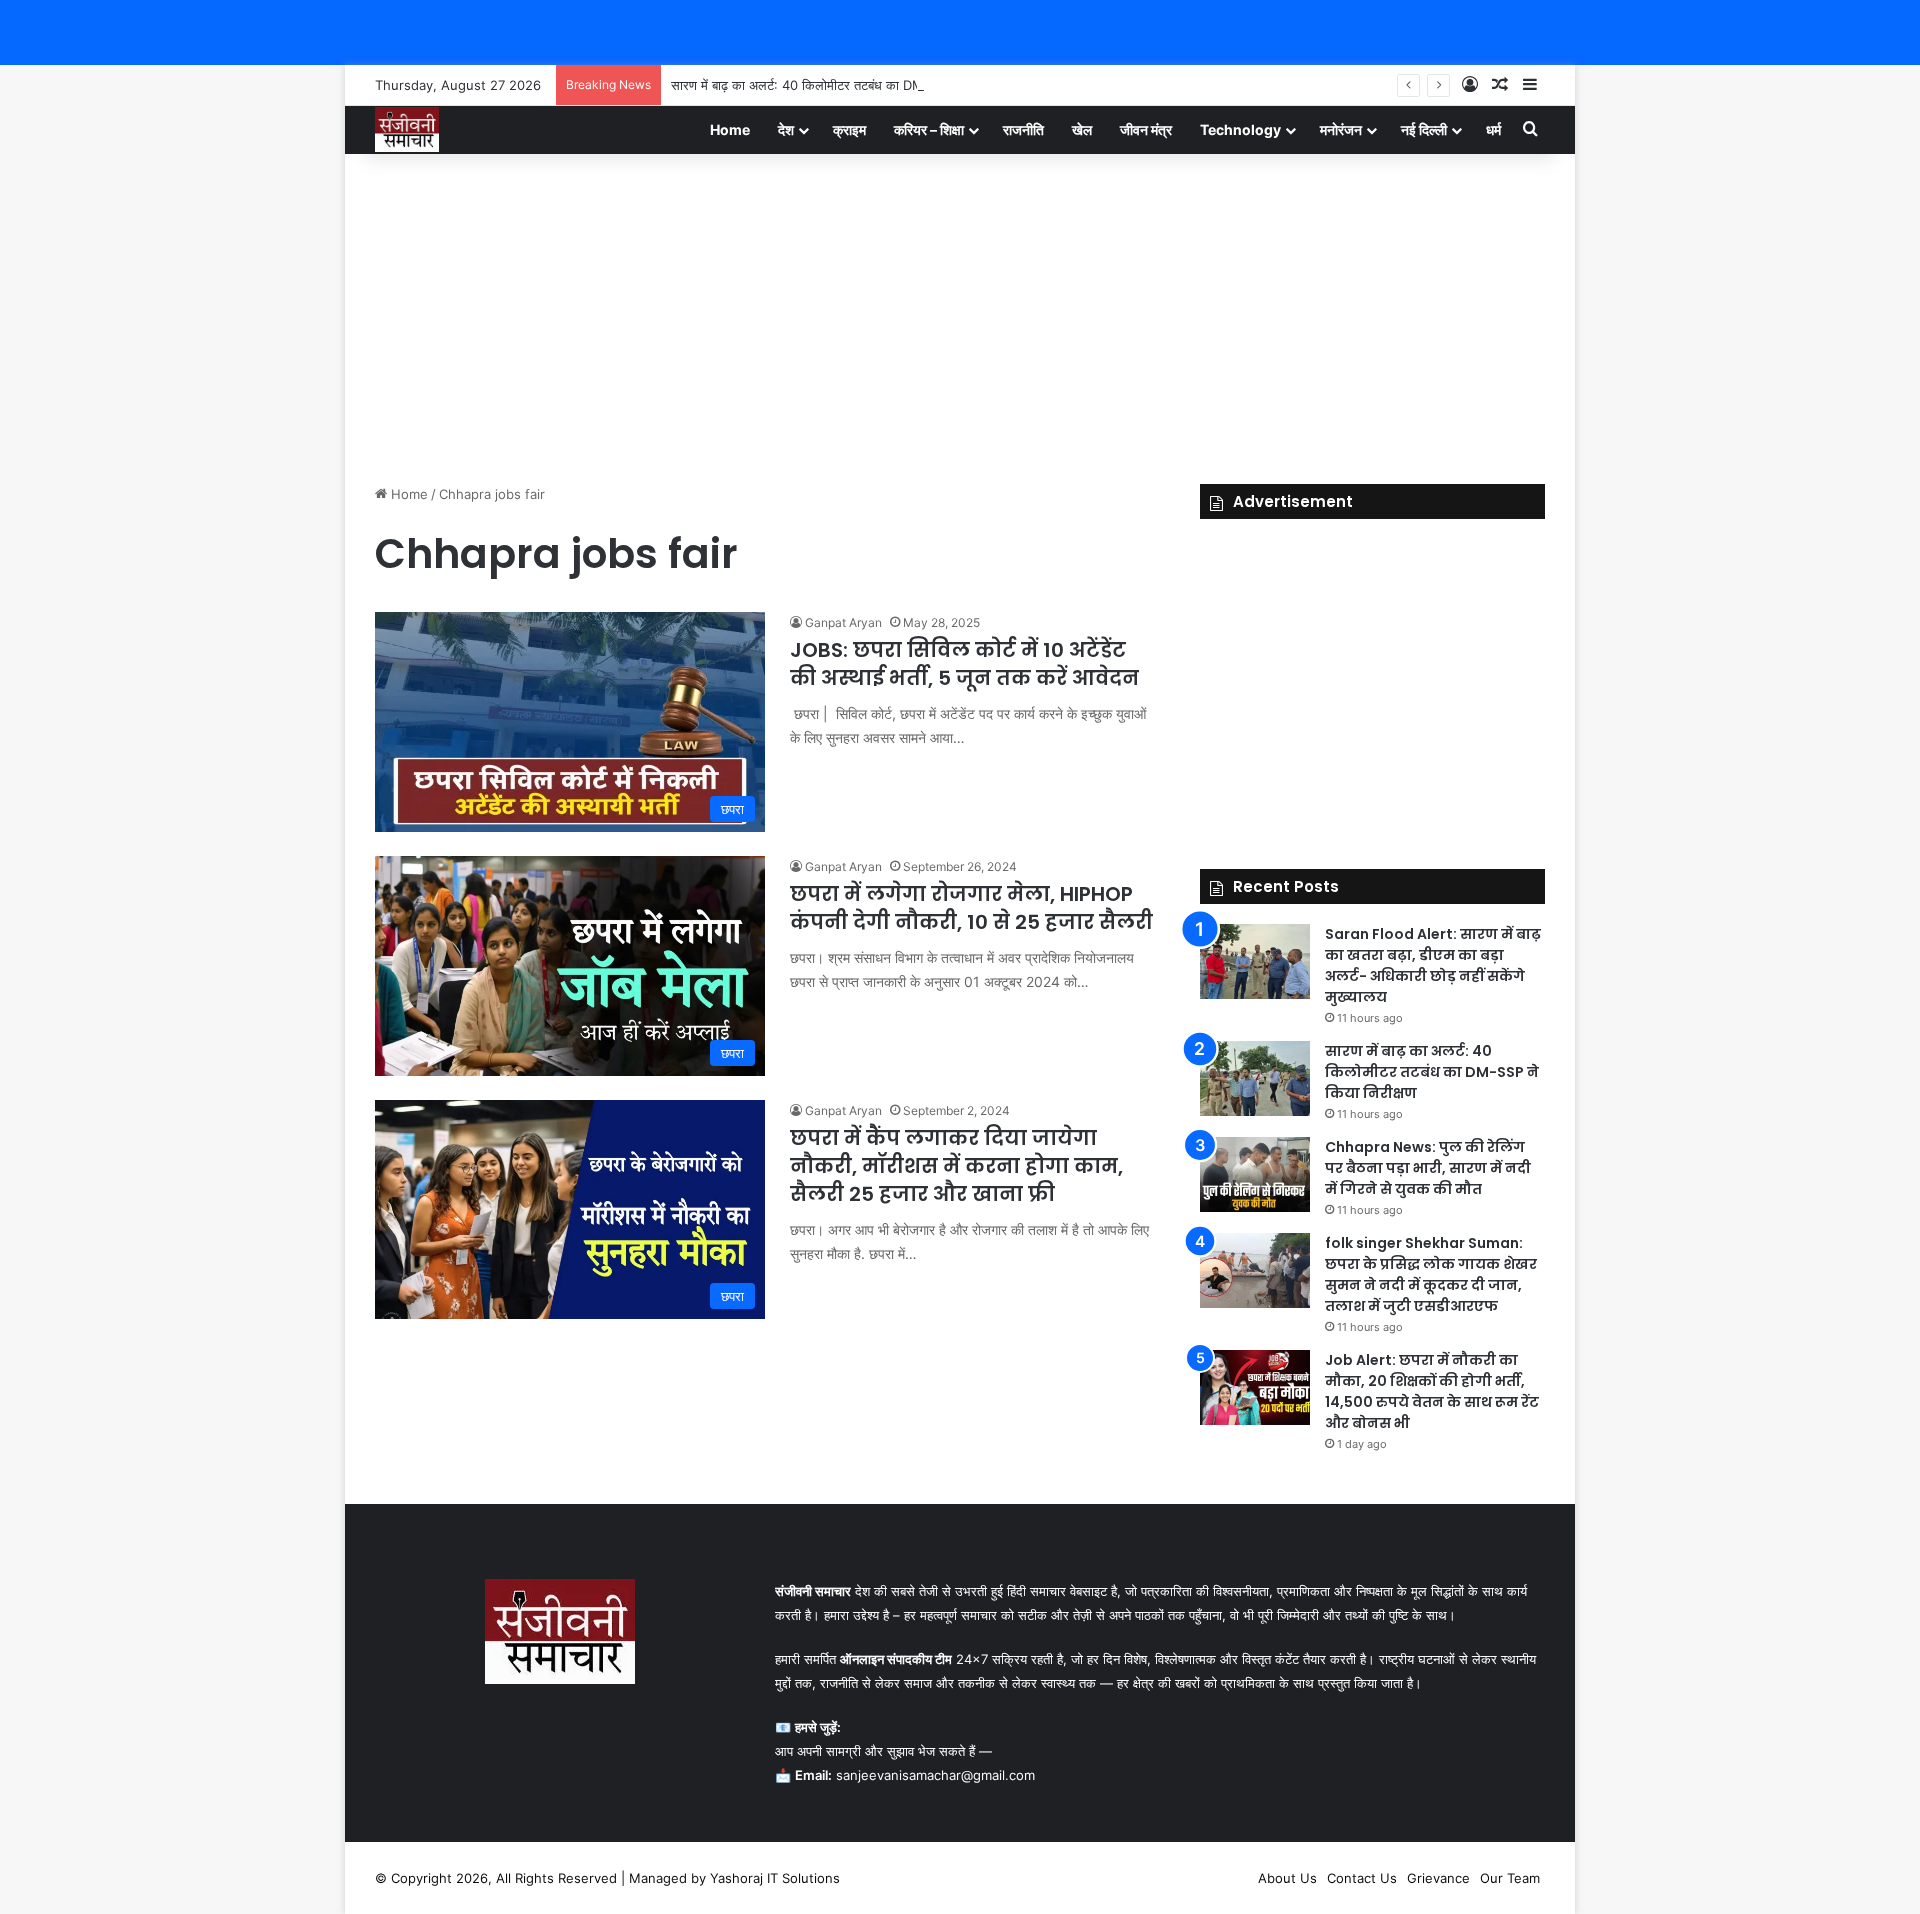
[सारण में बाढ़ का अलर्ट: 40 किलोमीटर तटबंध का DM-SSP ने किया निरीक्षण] (1255, 1078)
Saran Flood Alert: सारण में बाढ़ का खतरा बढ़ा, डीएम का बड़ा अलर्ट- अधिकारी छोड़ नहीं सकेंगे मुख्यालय (1433, 965)
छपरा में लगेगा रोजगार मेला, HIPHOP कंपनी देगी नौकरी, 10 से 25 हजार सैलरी (971, 908)
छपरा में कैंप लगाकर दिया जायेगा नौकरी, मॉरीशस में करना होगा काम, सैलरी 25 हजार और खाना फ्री (956, 1166)
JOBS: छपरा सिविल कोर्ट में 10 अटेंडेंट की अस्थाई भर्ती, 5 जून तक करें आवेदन (964, 664)
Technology (1240, 129)
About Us (1287, 1878)
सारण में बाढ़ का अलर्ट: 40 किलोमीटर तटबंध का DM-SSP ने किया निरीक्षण (851, 85)
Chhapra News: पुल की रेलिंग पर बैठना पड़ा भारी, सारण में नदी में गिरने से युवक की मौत (1428, 1168)
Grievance (1438, 1878)
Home (730, 129)
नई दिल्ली (1424, 129)
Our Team (1510, 1878)
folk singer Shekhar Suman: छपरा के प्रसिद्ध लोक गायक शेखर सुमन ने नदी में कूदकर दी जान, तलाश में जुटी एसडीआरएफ (1431, 1274)
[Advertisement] (960, 314)
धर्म (1493, 129)
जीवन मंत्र (1146, 129)
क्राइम (849, 129)
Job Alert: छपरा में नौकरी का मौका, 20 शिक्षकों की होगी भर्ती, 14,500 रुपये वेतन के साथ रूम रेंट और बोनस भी (1432, 1391)
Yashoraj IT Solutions (775, 1878)
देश (786, 129)
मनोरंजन (1341, 129)
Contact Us (1362, 1878)
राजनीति (1023, 129)
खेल (1082, 129)
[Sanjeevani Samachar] (407, 129)
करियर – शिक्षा (929, 129)
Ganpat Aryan (843, 622)
